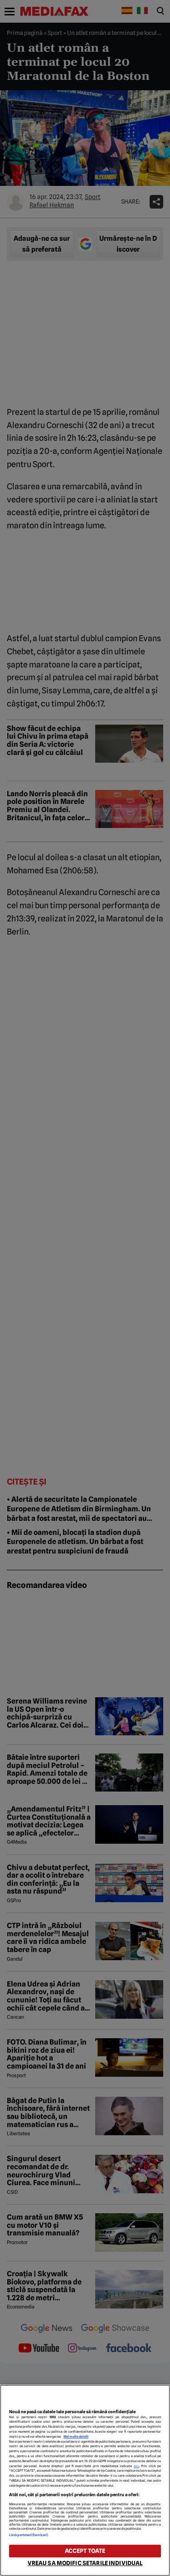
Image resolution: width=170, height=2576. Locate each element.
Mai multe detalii (76, 2437)
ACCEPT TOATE (85, 2551)
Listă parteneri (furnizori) (29, 2535)
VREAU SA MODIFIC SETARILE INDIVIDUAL (85, 2563)
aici (136, 2466)
